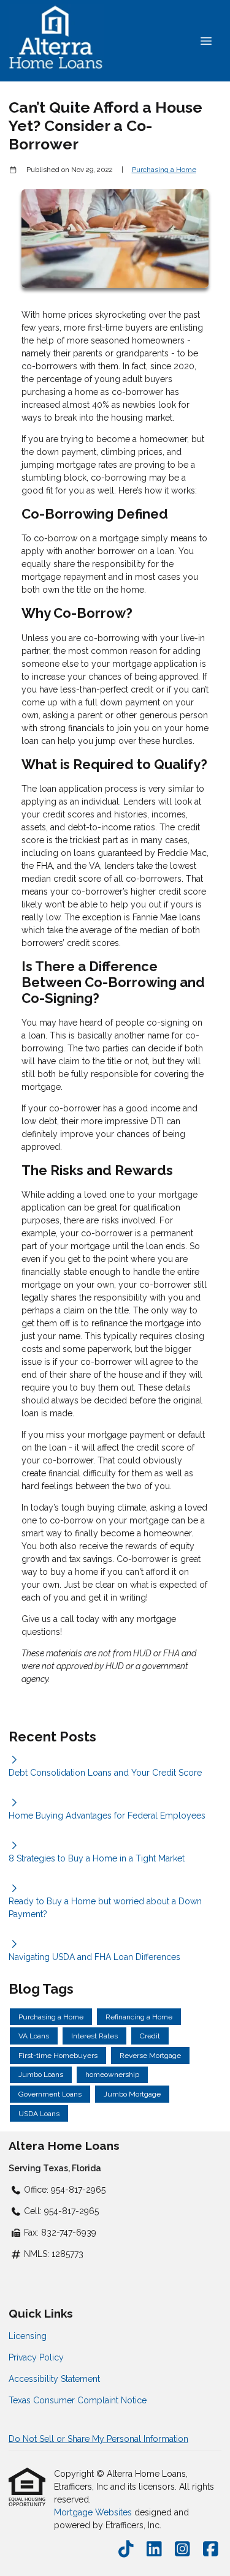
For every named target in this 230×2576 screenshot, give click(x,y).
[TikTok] (126, 2550)
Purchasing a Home (164, 170)
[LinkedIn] (154, 2550)
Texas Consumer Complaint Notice (78, 2400)
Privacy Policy (36, 2357)
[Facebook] (211, 2550)
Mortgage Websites (94, 2512)
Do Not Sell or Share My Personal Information (98, 2439)
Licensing (28, 2336)
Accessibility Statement (54, 2379)
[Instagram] (182, 2550)
